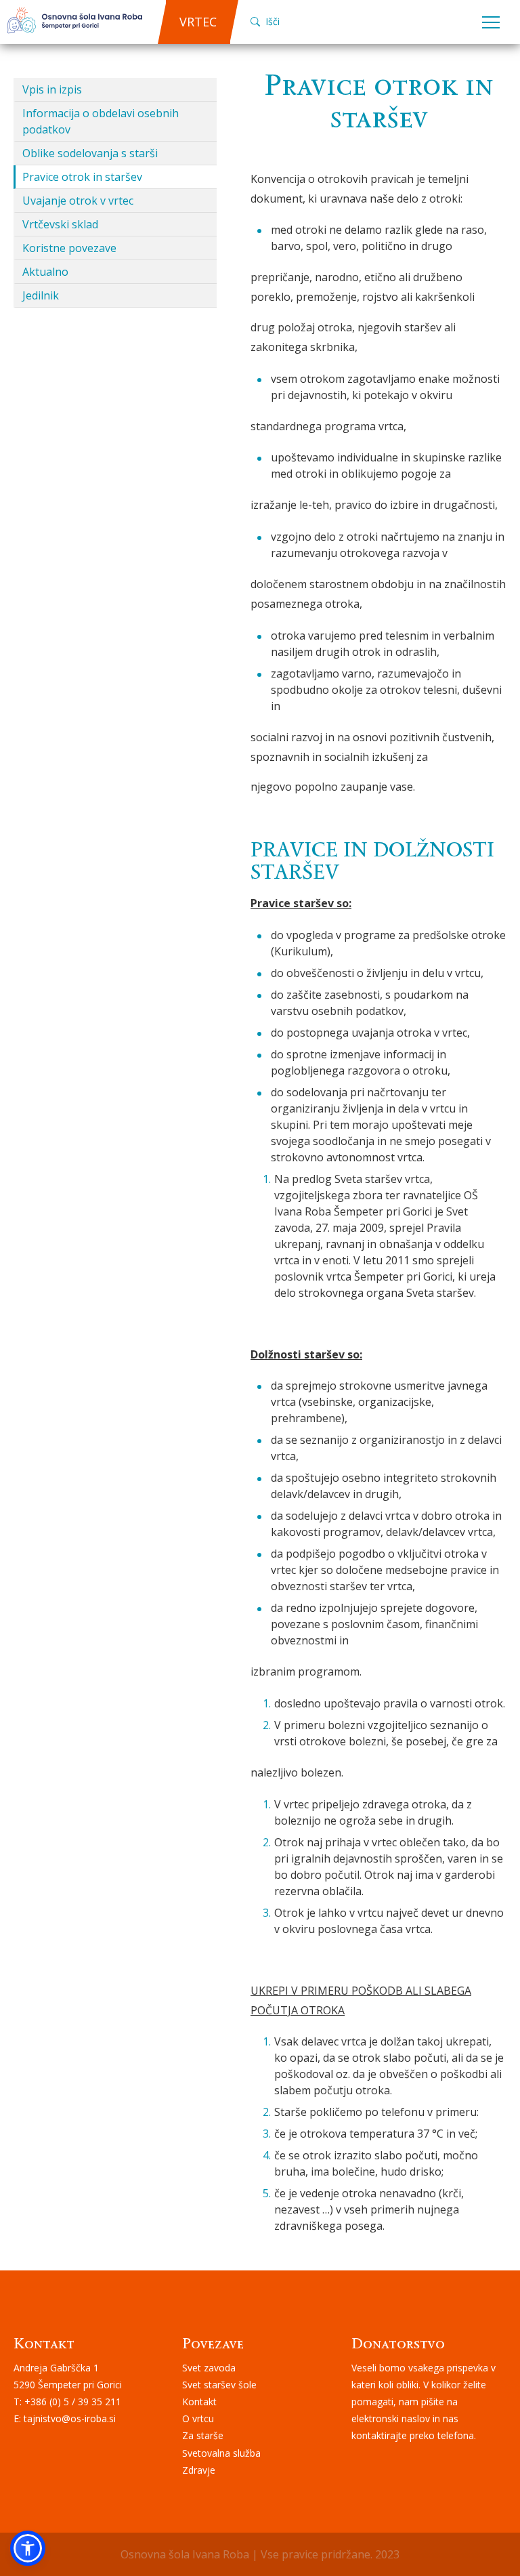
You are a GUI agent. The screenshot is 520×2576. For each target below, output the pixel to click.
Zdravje (199, 2470)
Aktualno (45, 272)
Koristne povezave (69, 248)
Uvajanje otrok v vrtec (78, 201)
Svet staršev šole (219, 2385)
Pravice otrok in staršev (82, 177)
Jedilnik (41, 295)
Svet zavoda (209, 2368)
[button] (28, 2548)
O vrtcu (198, 2418)
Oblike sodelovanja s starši (90, 153)
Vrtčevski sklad (60, 224)
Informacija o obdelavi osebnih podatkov (101, 121)
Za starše (203, 2435)
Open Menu (491, 23)
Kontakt (199, 2402)
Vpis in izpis (52, 89)
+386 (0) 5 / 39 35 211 (73, 2402)
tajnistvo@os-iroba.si (70, 2418)
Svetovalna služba (221, 2453)
